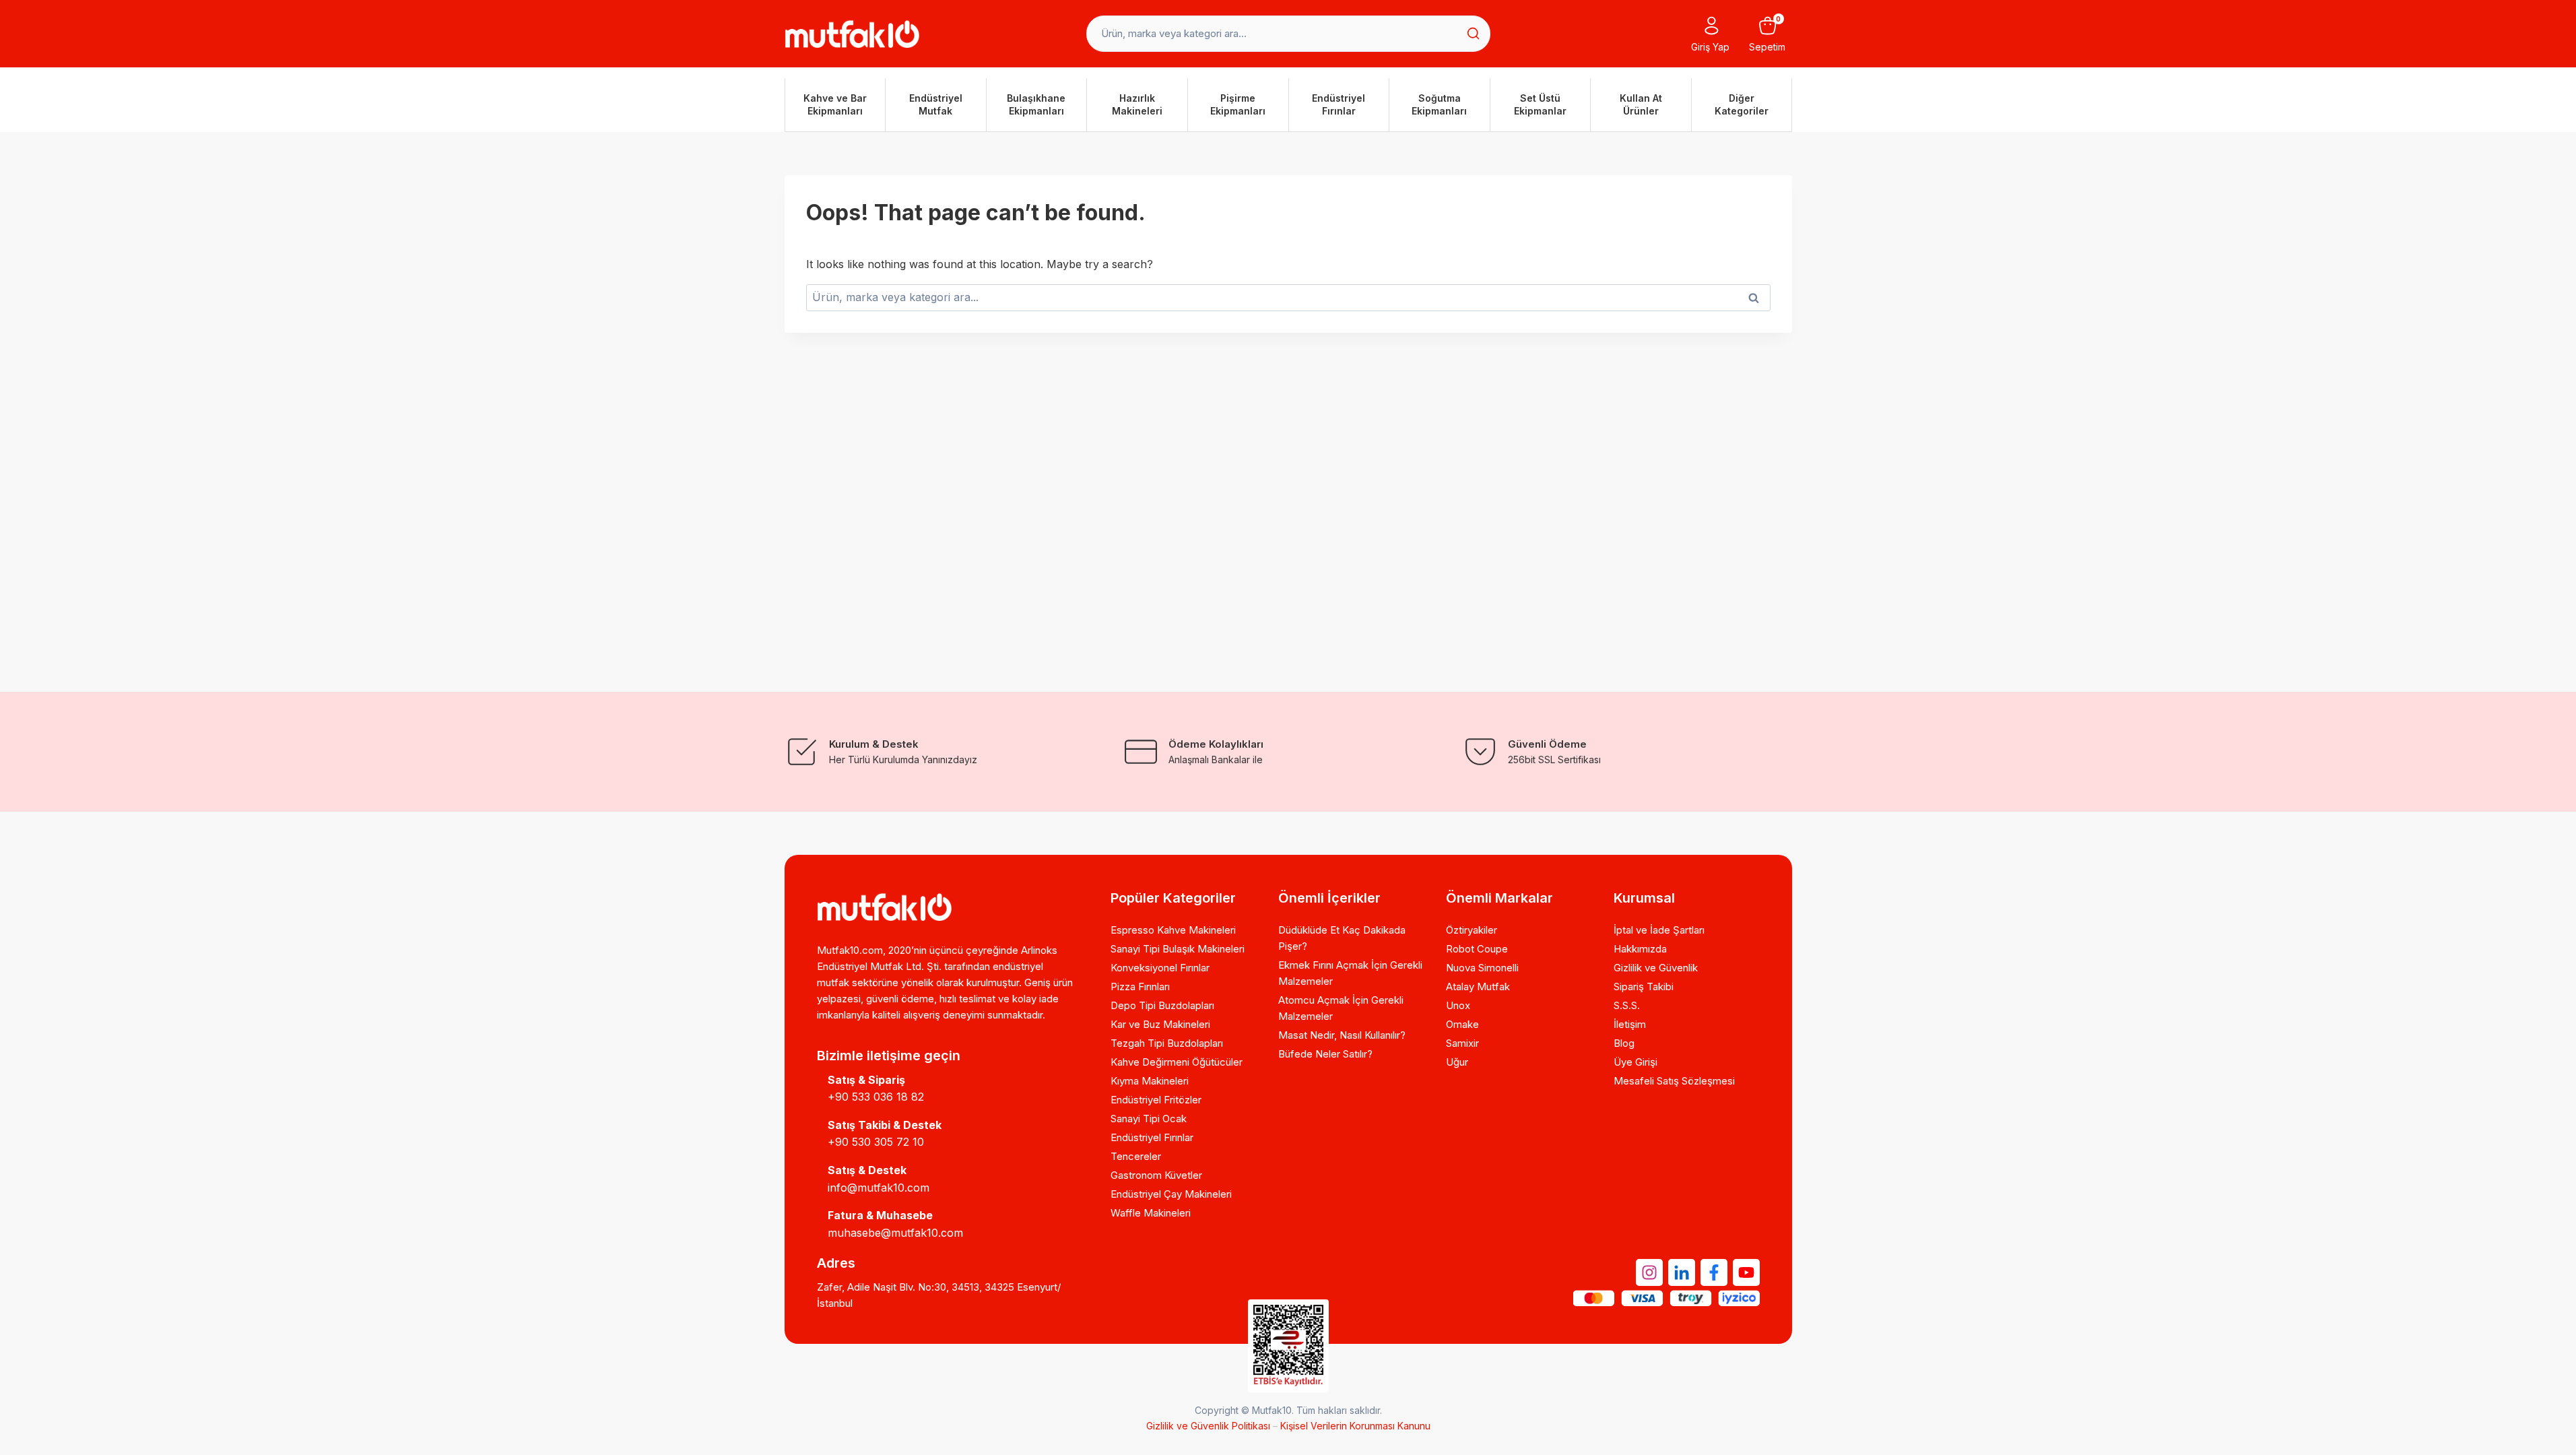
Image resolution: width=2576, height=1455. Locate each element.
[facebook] (1714, 1272)
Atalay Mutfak (1478, 987)
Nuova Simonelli (1482, 968)
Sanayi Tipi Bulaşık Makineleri (1178, 949)
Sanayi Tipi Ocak (1149, 1119)
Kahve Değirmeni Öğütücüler (1177, 1062)
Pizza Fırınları (1140, 987)
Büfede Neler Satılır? (1325, 1054)
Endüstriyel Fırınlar (1152, 1137)
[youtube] (1746, 1272)
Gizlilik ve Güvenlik (1656, 968)
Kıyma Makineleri (1150, 1081)
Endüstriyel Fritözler (1156, 1100)
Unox (1458, 1005)
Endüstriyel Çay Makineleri (1171, 1194)
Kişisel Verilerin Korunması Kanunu (1355, 1426)
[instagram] (1649, 1272)
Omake (1462, 1024)
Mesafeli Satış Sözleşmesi (1674, 1081)
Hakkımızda (1640, 949)
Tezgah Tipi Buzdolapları (1167, 1043)
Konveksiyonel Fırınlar (1160, 968)
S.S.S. (1627, 1005)
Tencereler (1136, 1156)
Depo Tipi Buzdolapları (1162, 1005)
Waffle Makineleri (1151, 1213)
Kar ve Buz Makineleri (1160, 1024)
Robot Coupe (1477, 949)
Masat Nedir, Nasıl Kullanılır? (1342, 1035)
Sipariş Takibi (1644, 987)
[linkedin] (1682, 1272)
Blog (1624, 1043)
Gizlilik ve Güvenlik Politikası (1208, 1426)
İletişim (1630, 1024)
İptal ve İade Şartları (1659, 930)
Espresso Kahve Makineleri (1173, 930)
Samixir (1462, 1043)
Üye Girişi (1636, 1062)
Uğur (1457, 1062)
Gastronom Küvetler (1156, 1175)
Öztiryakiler (1472, 930)
